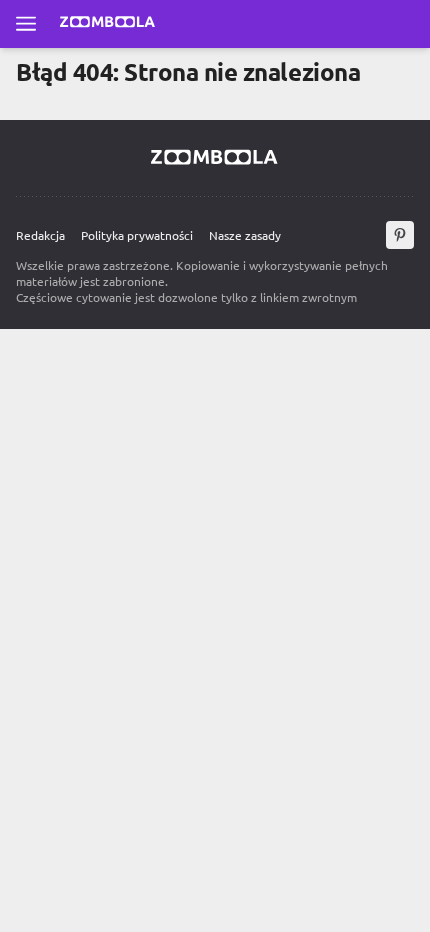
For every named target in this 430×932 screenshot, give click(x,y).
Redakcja (40, 235)
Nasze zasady (245, 235)
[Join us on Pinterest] (400, 235)
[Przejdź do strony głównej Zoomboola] (108, 24)
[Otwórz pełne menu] (26, 24)
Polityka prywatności (137, 235)
